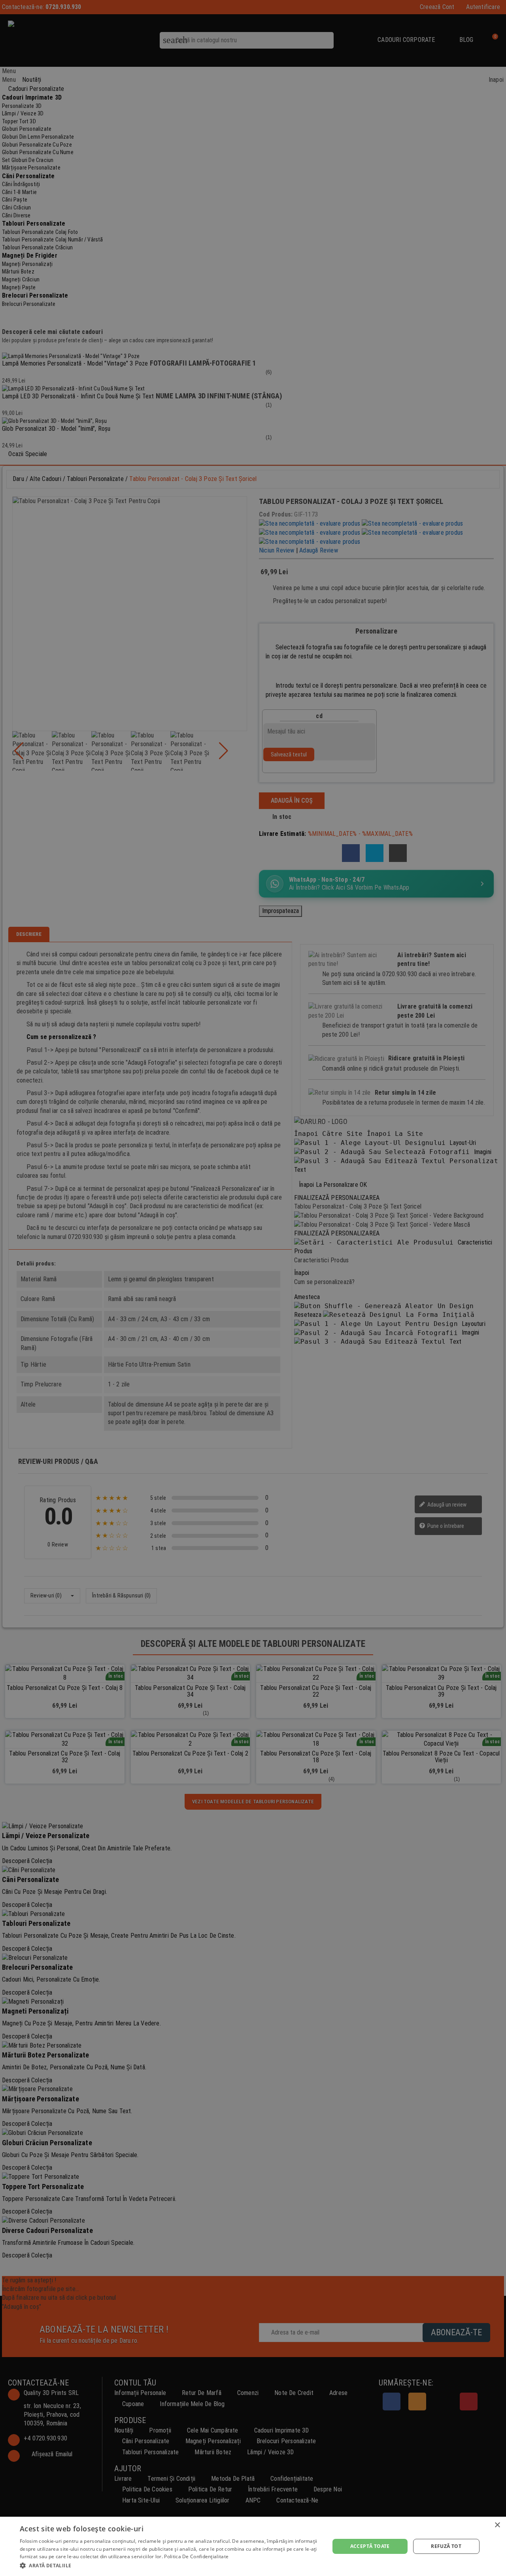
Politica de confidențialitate (196, 2556)
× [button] (497, 2525)
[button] (170, 2565)
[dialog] (253, 2546)
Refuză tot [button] (446, 2546)
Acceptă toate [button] (370, 2546)
